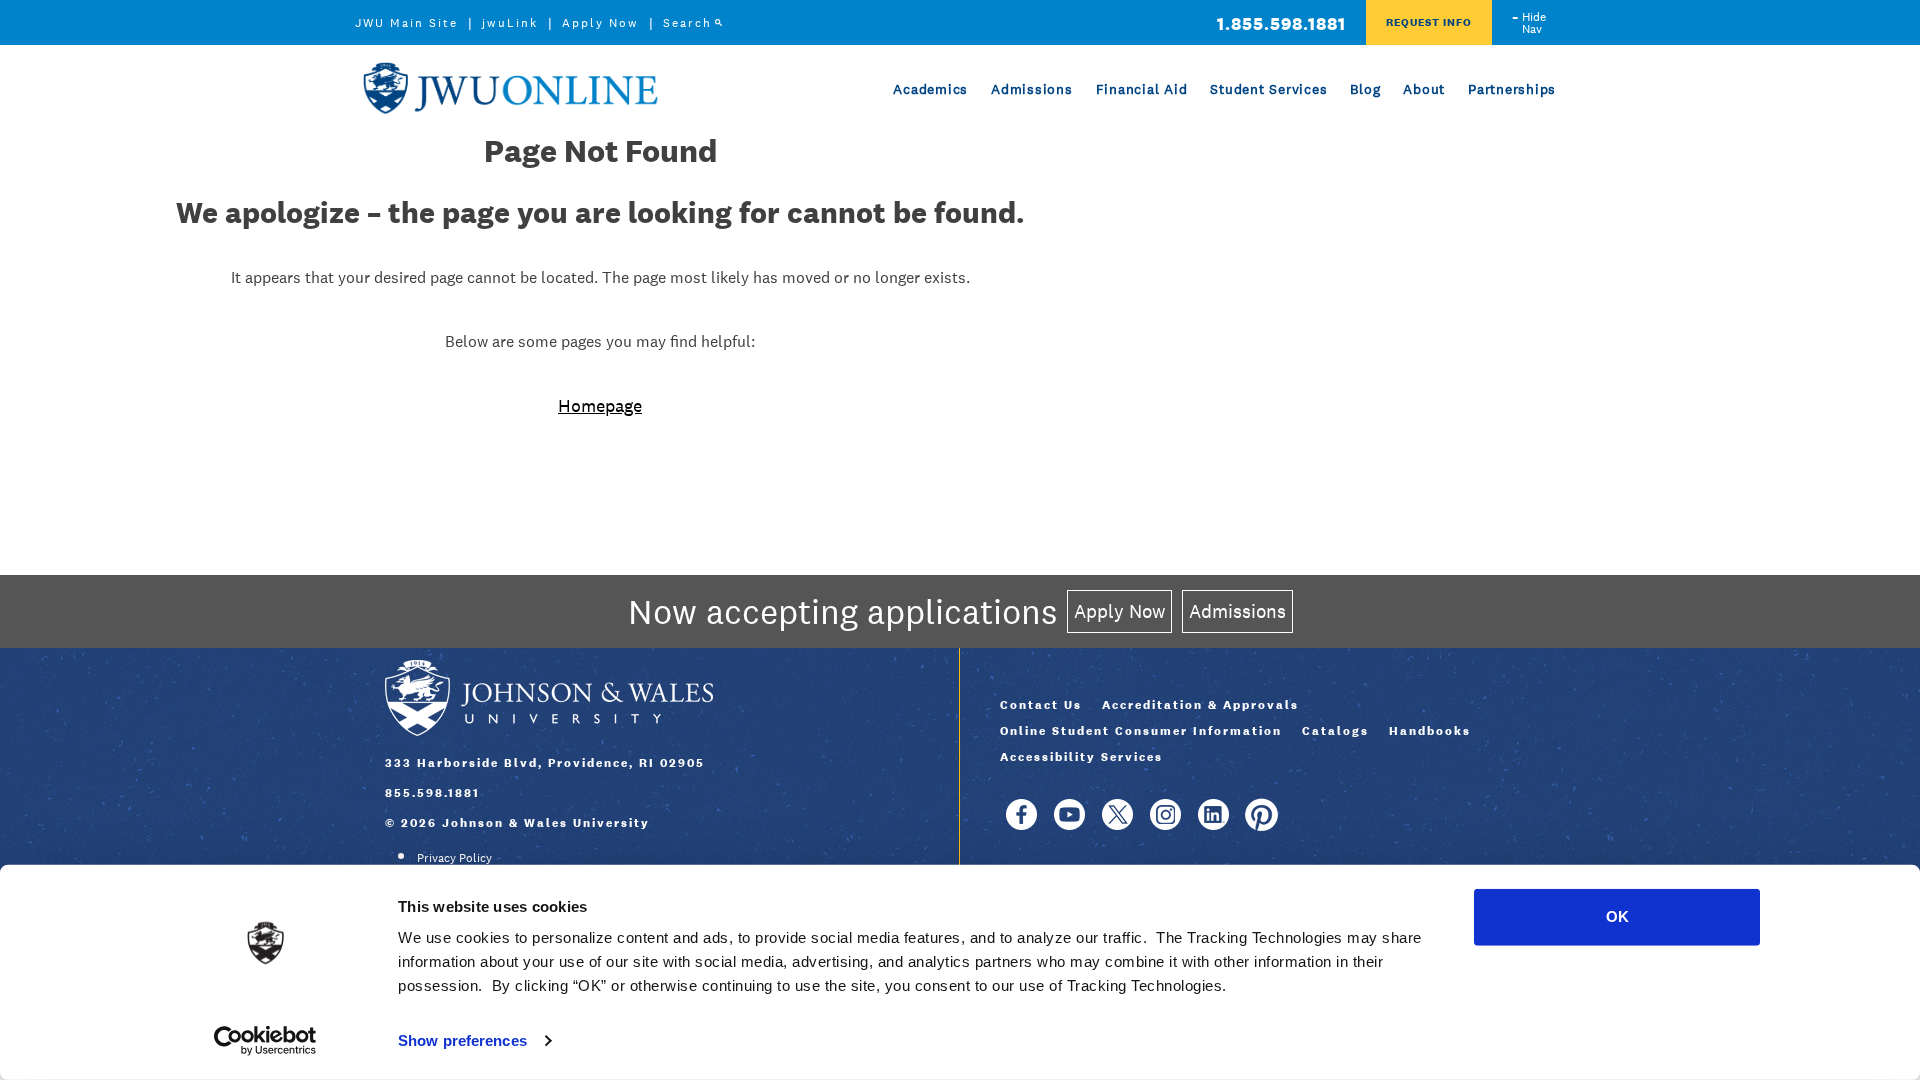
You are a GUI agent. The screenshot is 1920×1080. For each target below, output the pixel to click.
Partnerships (1512, 89)
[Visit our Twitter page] (1117, 824)
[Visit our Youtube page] (1069, 824)
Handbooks (1430, 731)
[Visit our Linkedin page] (1213, 824)
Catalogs (1335, 731)
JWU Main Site (406, 23)
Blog (1365, 89)
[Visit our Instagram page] (1165, 824)
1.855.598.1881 (1281, 23)
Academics (930, 89)
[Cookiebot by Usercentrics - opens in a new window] (265, 1041)
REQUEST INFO (1429, 22)
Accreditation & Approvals (1200, 705)
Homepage (600, 405)
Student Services (1268, 89)
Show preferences (462, 1040)
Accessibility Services (1081, 757)
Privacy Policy (454, 858)
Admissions (1032, 89)
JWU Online (510, 88)
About (1424, 89)
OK (1617, 916)
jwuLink (510, 23)
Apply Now (600, 23)
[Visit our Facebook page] (1021, 824)
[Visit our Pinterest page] (1261, 824)
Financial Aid (1142, 89)
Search (687, 23)
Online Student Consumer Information (1141, 731)
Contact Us (1041, 705)
